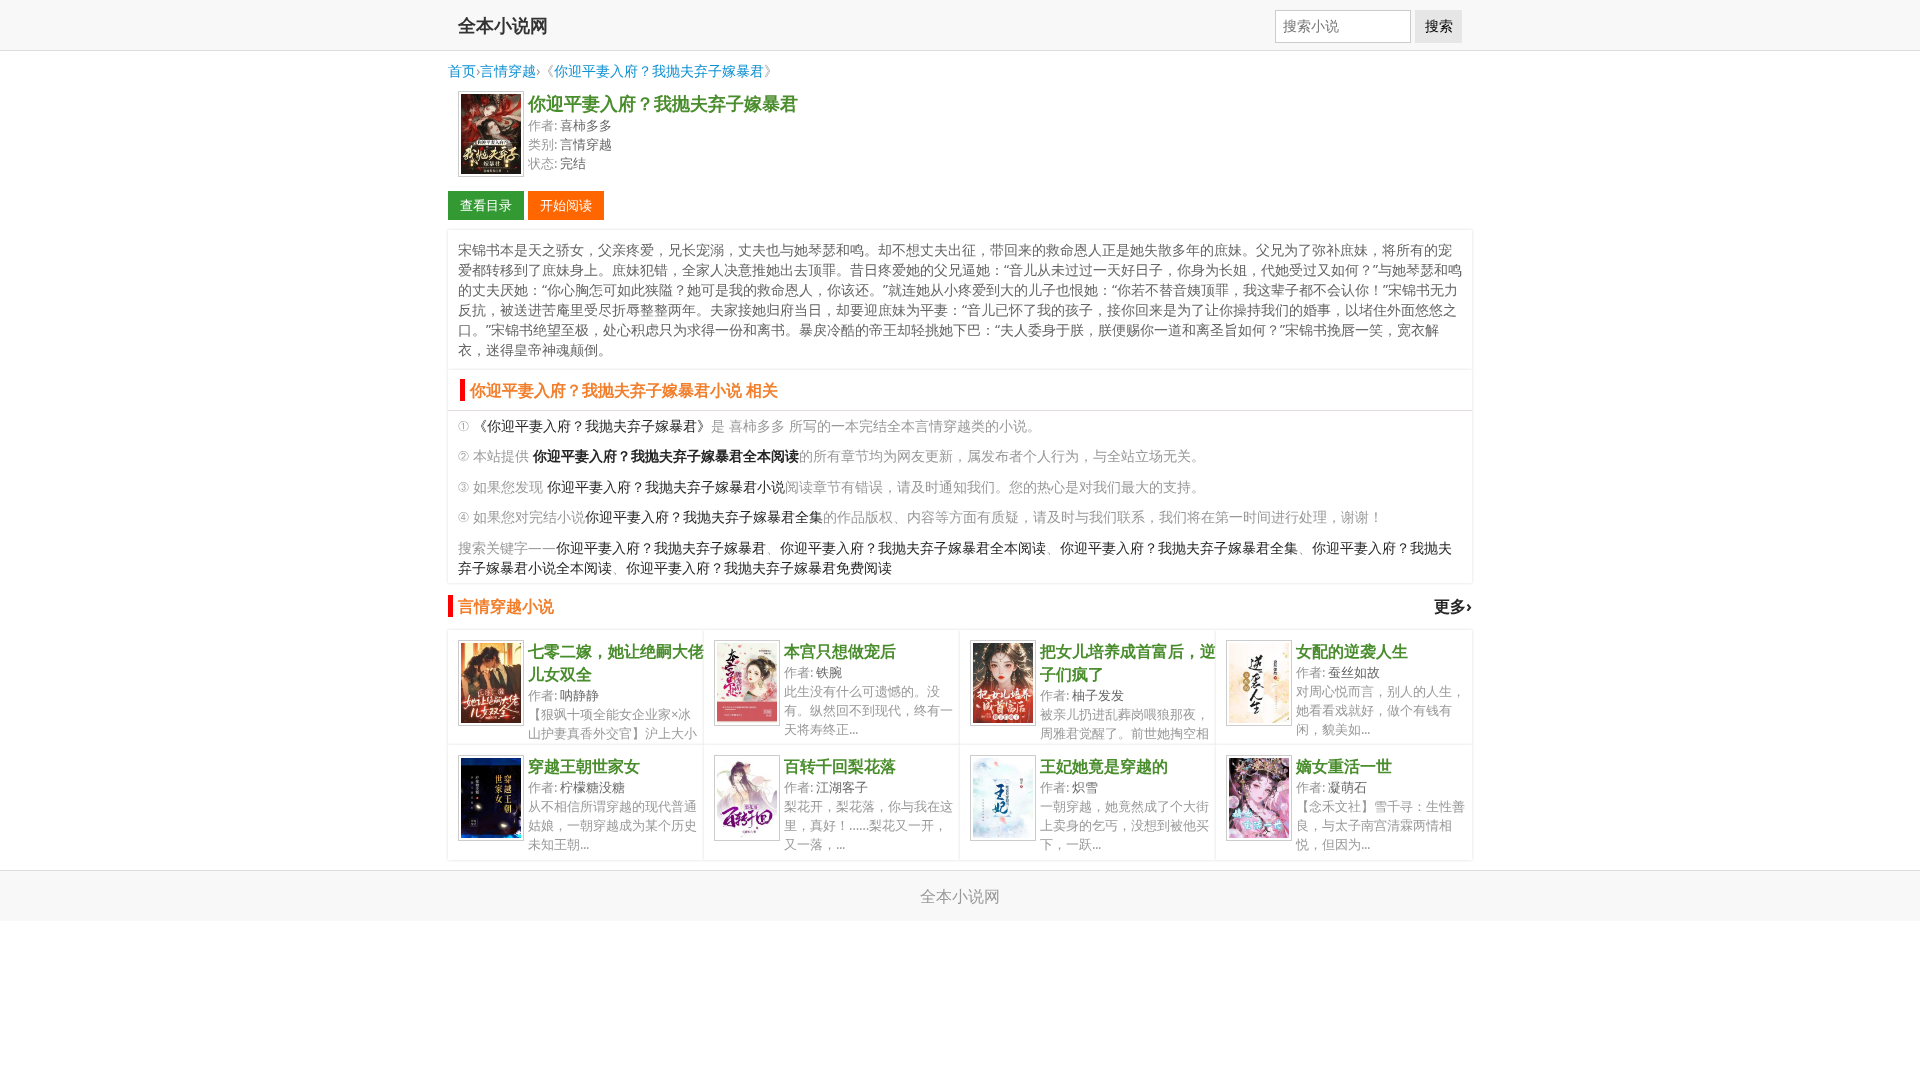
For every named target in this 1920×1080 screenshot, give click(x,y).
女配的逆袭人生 (1352, 651)
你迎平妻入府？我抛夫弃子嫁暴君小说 (666, 486)
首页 (462, 70)
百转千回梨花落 (840, 766)
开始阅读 (566, 205)
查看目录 (486, 205)
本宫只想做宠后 (840, 651)
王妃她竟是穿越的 (1104, 766)
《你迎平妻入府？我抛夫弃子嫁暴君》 (592, 425)
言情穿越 (508, 70)
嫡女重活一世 (1344, 766)
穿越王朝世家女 (584, 766)
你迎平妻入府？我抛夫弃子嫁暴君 (659, 70)
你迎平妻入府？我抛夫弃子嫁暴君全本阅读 (913, 547)
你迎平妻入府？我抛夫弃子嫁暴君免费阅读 (759, 567)
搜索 (1439, 26)
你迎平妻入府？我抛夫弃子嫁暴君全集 (704, 516)
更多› (1453, 606)
